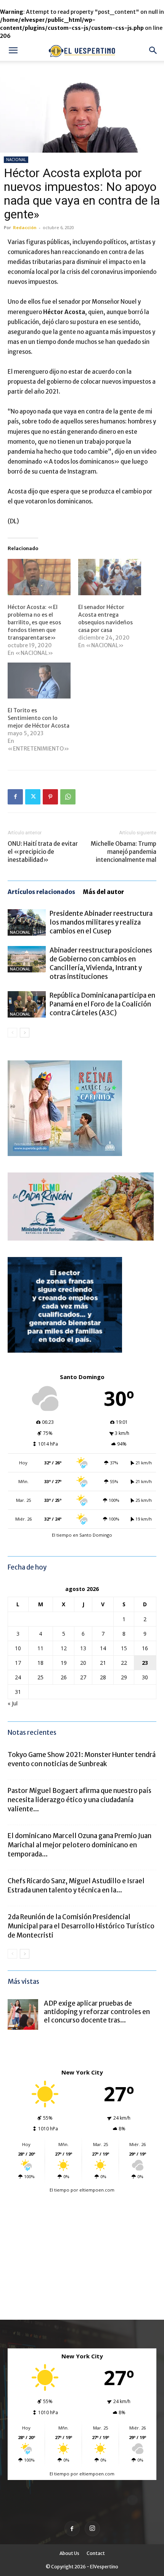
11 (40, 1648)
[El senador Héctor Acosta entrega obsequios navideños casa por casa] (110, 577)
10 (18, 1648)
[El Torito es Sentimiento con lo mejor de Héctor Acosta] (39, 681)
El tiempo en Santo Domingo (82, 1535)
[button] (13, 50)
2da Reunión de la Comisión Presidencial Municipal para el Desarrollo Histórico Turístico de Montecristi (81, 1926)
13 (83, 1648)
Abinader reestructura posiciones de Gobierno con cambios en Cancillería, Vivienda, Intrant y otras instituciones (101, 963)
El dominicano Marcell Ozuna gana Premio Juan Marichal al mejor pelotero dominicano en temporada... (80, 1845)
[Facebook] (15, 797)
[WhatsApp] (68, 797)
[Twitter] (33, 797)
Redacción (25, 227)
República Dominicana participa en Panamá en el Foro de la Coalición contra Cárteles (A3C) (102, 1004)
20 (83, 1663)
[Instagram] (92, 2529)
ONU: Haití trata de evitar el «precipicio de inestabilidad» (43, 852)
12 (64, 1648)
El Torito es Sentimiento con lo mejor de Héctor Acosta (39, 718)
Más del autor (103, 892)
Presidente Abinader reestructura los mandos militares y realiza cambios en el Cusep (101, 922)
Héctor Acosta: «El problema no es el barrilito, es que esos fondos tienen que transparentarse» (34, 622)
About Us (69, 2553)
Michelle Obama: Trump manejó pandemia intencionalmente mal (124, 852)
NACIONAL (16, 160)
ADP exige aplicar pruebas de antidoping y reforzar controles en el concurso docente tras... (97, 2012)
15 (124, 1648)
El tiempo (59, 2190)
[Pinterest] (50, 797)
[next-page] (25, 1033)
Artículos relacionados (41, 892)
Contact (96, 2553)
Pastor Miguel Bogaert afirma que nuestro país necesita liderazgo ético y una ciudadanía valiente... (80, 1800)
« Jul (13, 1703)
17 (18, 1663)
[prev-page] (12, 1033)
